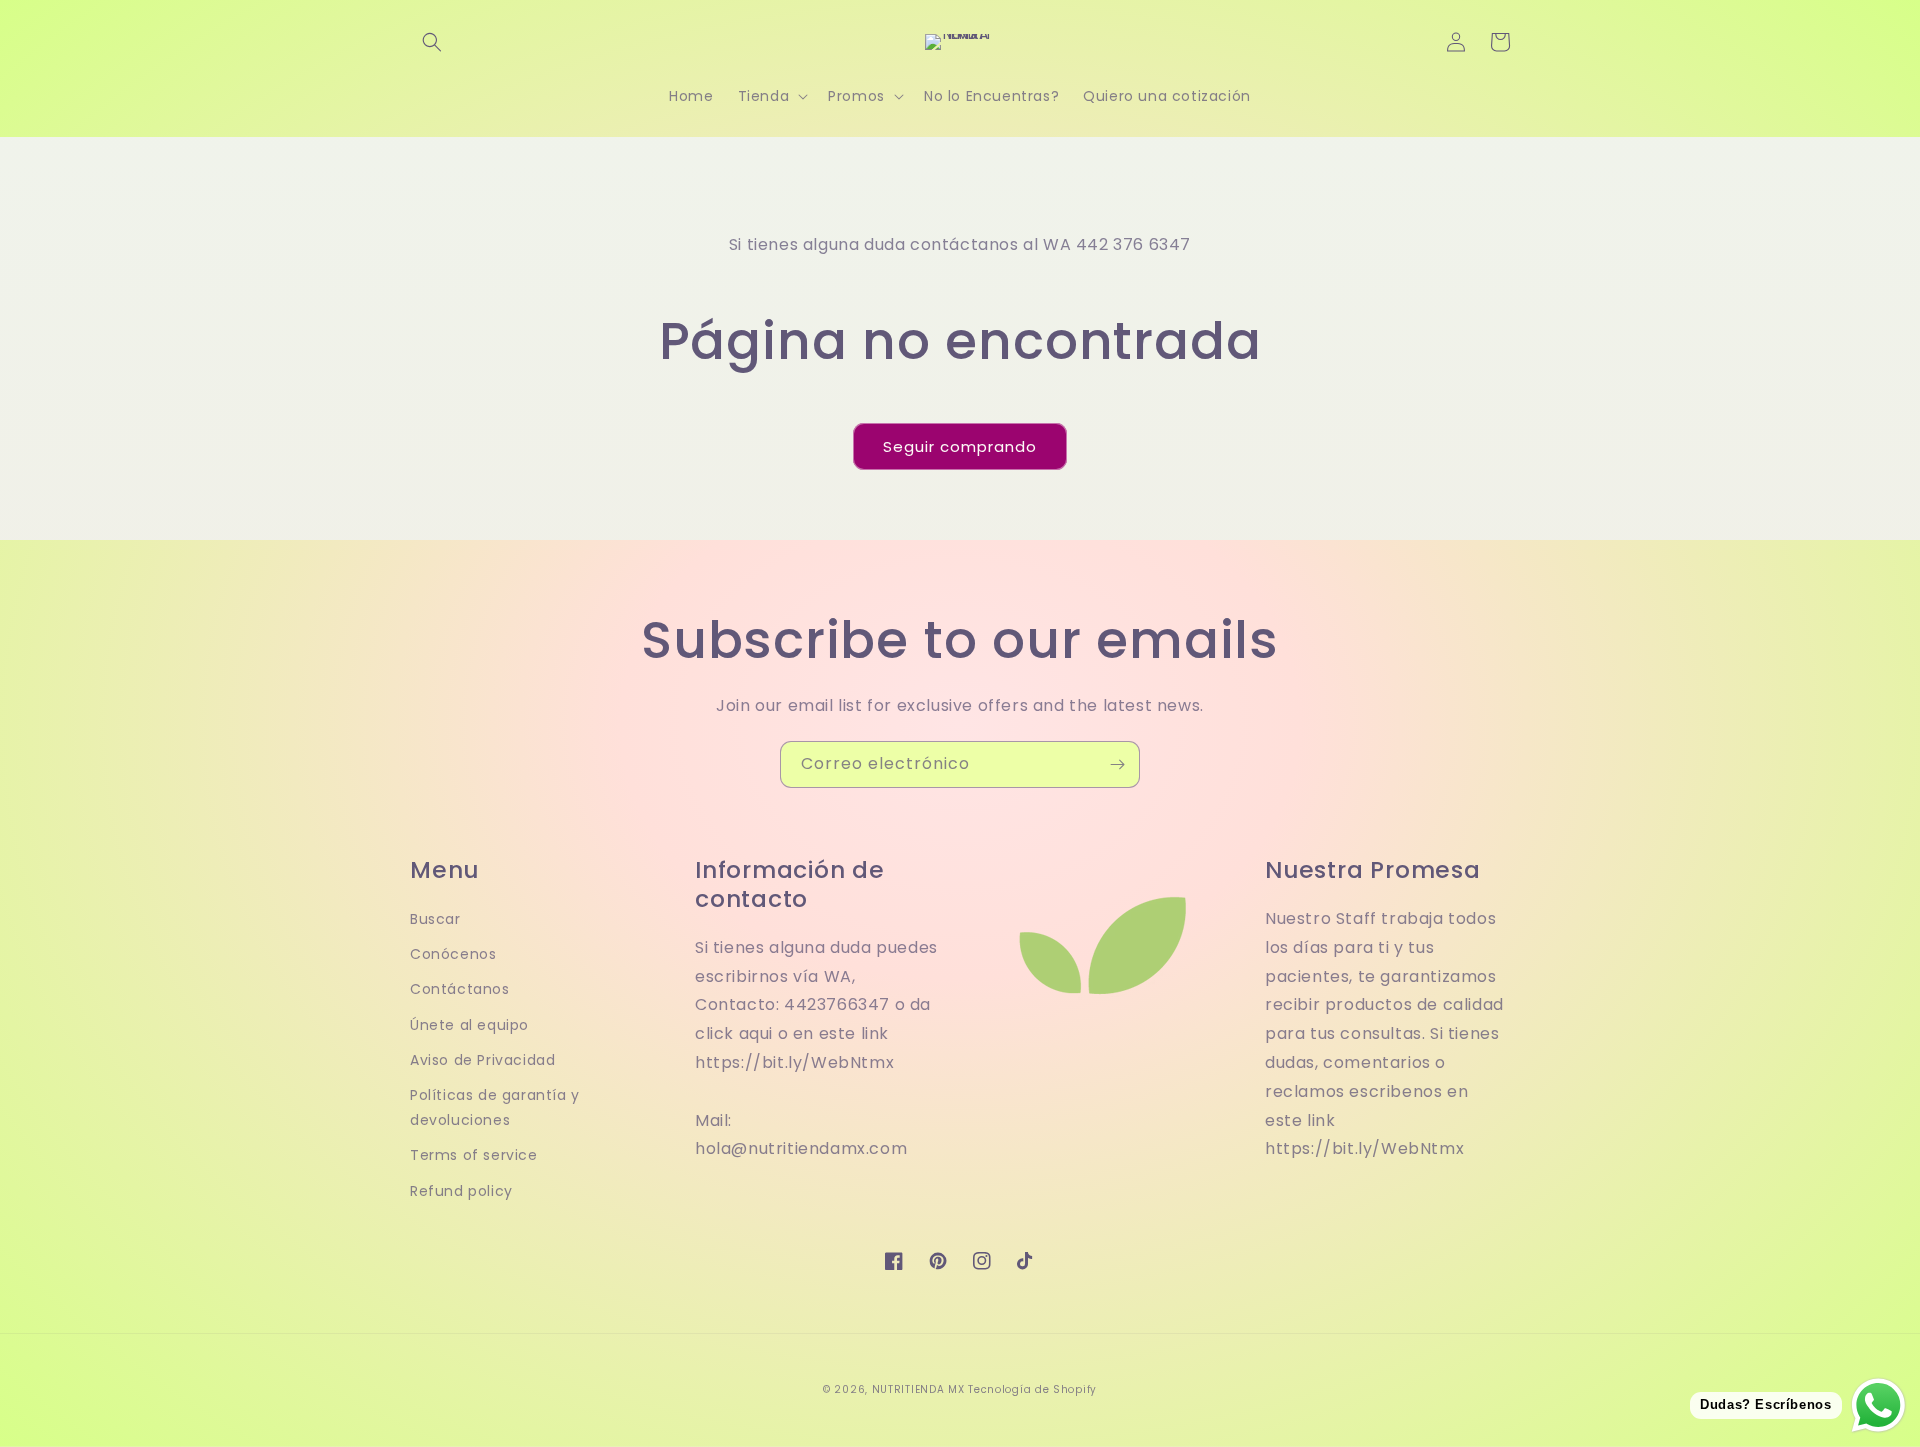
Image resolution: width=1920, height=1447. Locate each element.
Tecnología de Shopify (1032, 1389)
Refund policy (461, 1191)
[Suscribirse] (1117, 764)
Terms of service (474, 1155)
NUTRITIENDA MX (918, 1389)
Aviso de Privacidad (482, 1060)
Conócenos (453, 954)
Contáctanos (460, 989)
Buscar (435, 919)
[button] (432, 42)
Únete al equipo (469, 1025)
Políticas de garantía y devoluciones (495, 1107)
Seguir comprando (960, 446)
